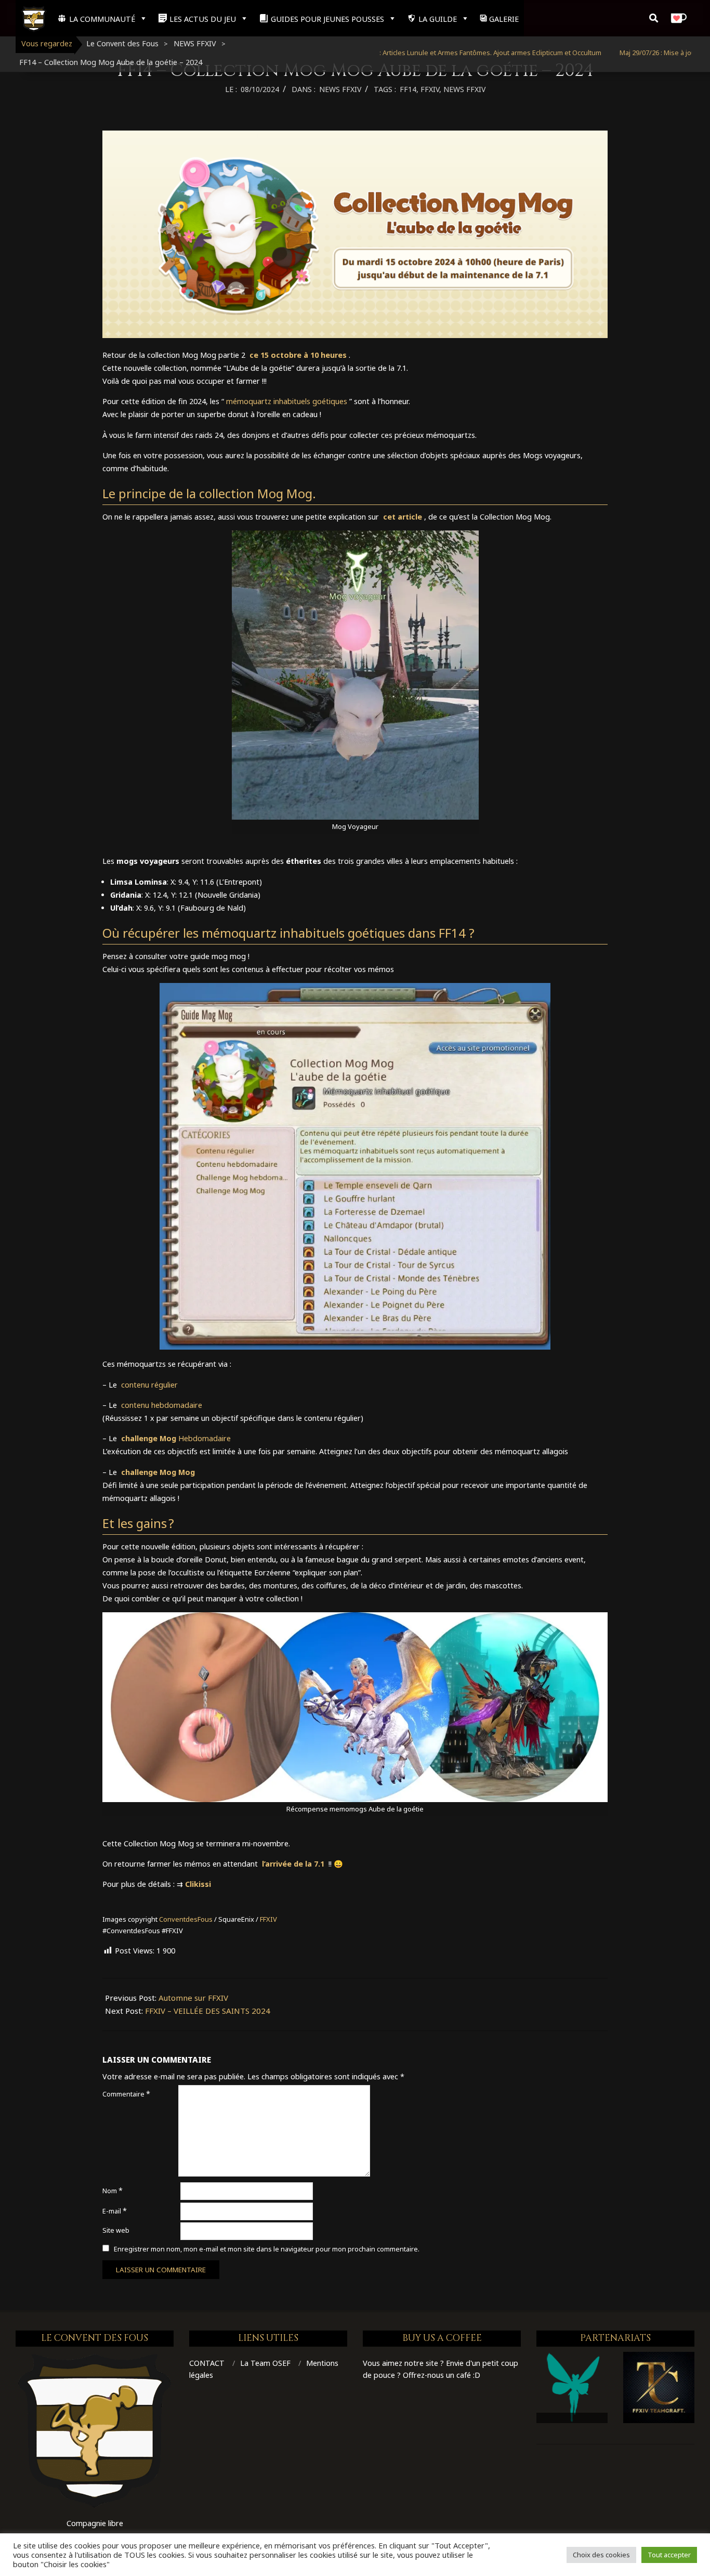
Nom (113, 2190)
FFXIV (430, 89)
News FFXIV (464, 89)
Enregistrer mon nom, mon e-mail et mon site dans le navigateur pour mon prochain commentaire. (267, 2249)
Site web (116, 2230)
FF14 (408, 89)
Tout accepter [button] (669, 2555)
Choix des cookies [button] (601, 2555)
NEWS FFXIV (340, 89)
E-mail (115, 2211)
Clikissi (198, 1884)
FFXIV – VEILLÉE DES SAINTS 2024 (208, 2011)
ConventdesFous (186, 1919)
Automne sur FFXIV (193, 1998)
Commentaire (126, 2094)
